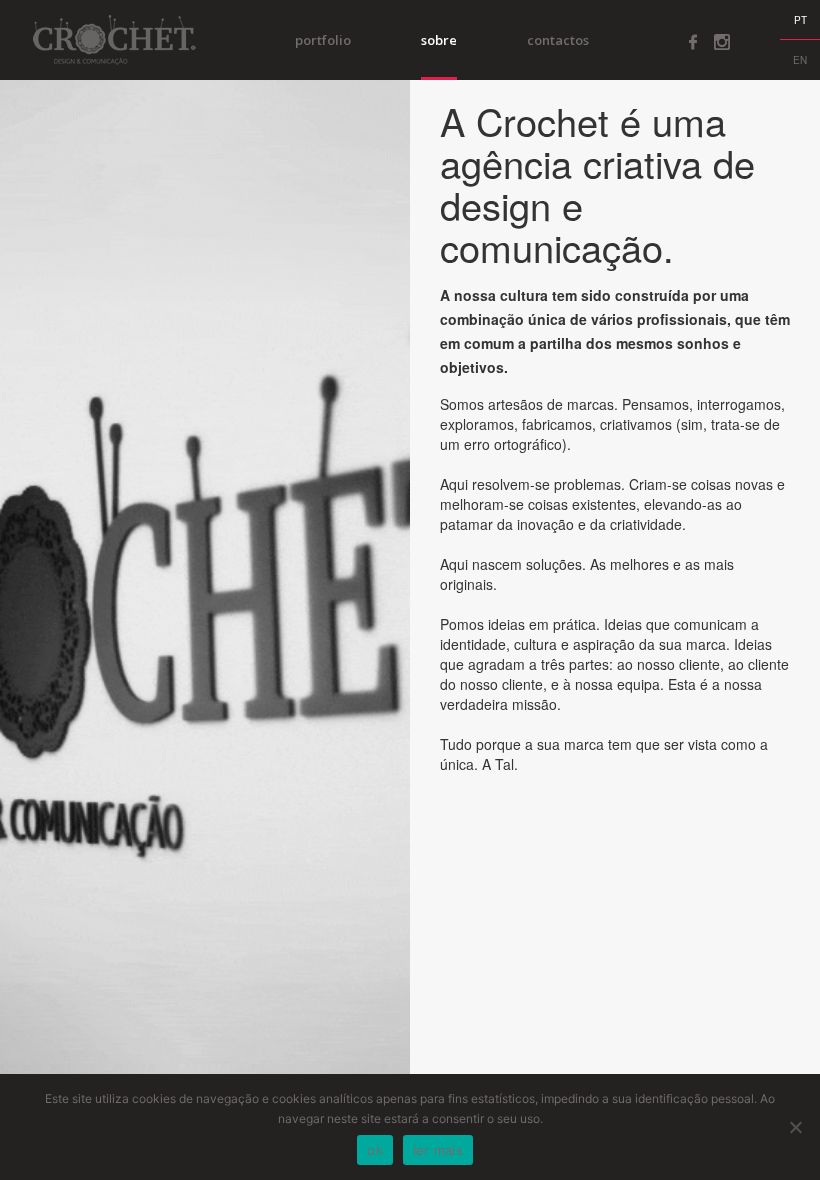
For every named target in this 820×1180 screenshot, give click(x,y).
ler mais (438, 1150)
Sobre (439, 40)
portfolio (323, 40)
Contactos (558, 40)
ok (375, 1150)
